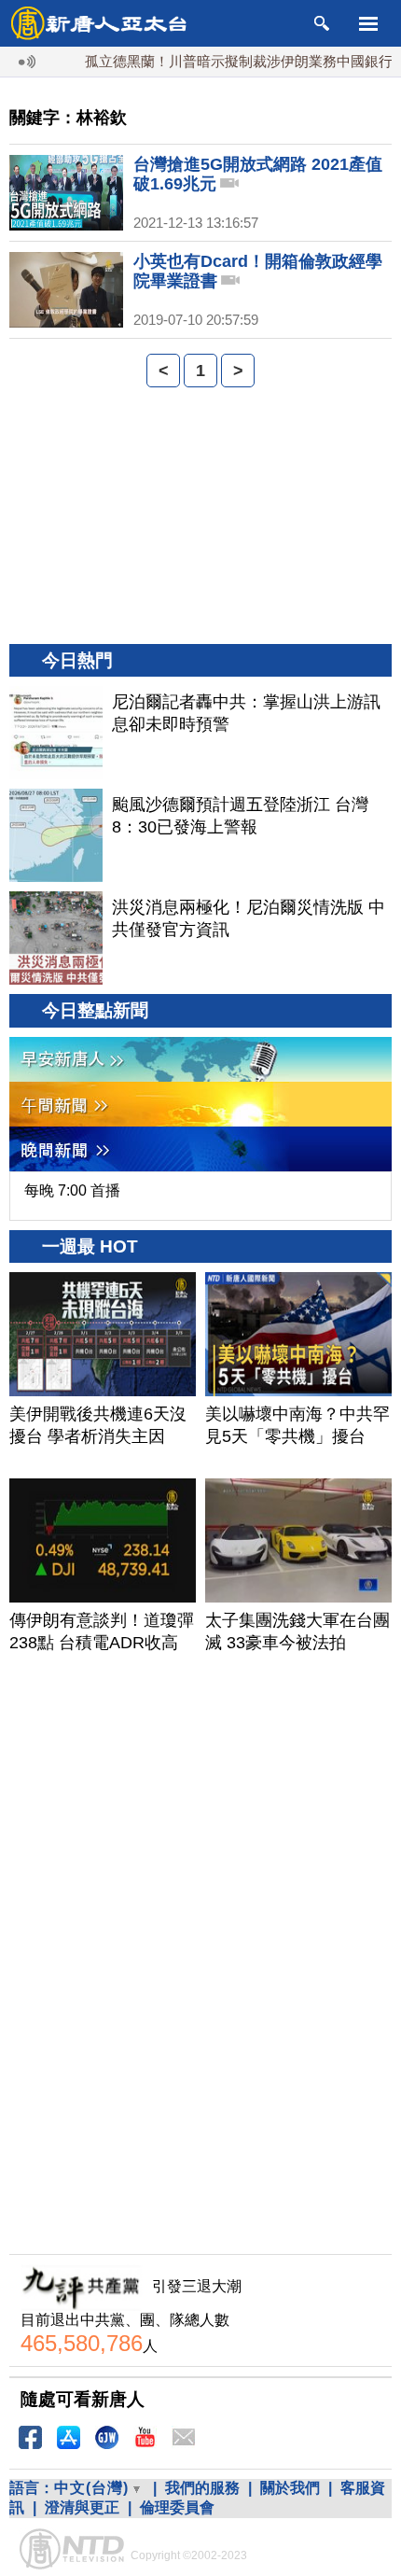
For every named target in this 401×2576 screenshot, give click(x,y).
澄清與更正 (82, 2507)
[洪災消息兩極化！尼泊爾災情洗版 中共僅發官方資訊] (56, 938)
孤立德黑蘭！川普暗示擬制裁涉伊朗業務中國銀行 (221, 61)
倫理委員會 (177, 2507)
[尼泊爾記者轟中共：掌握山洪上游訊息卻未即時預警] (56, 733)
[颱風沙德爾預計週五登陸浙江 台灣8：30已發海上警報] (56, 835)
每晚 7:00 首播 (72, 1190)
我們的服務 (202, 2488)
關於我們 (290, 2488)
